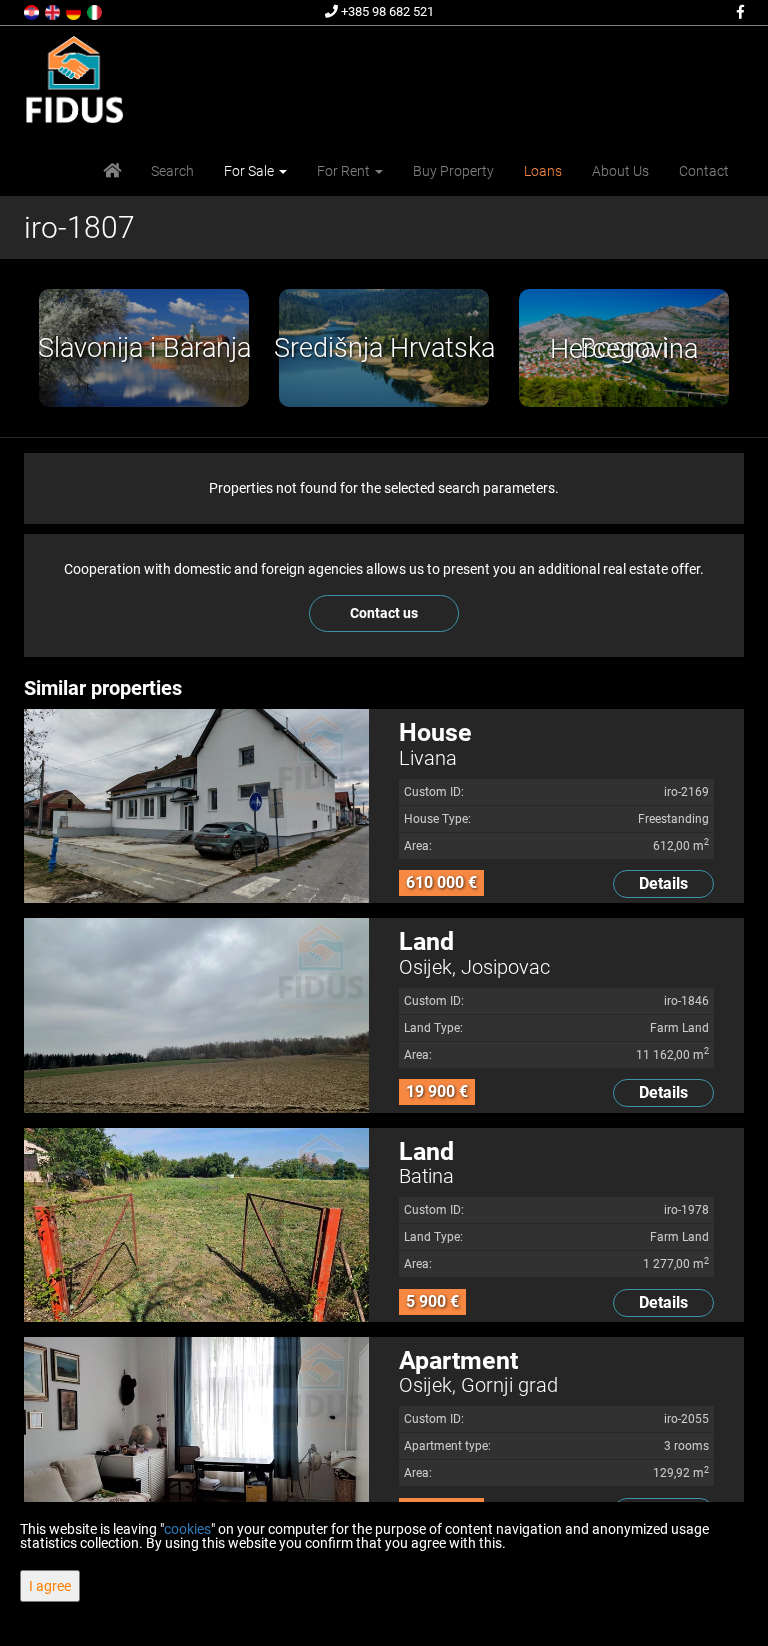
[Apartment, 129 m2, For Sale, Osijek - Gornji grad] (196, 1434)
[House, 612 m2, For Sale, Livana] (196, 806)
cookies (187, 1529)
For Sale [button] (250, 171)
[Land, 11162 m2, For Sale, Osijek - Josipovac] (196, 1015)
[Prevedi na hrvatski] (33, 11)
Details (663, 883)
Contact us (384, 613)
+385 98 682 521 (386, 11)
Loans (543, 171)
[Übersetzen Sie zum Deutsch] (75, 11)
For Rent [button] (345, 171)
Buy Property (453, 171)
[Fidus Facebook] (739, 12)
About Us (620, 171)
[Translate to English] (54, 11)
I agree (50, 1586)
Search (172, 171)
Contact (704, 171)
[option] (144, 348)
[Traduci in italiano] (96, 11)
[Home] (112, 171)
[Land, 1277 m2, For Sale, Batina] (196, 1225)
